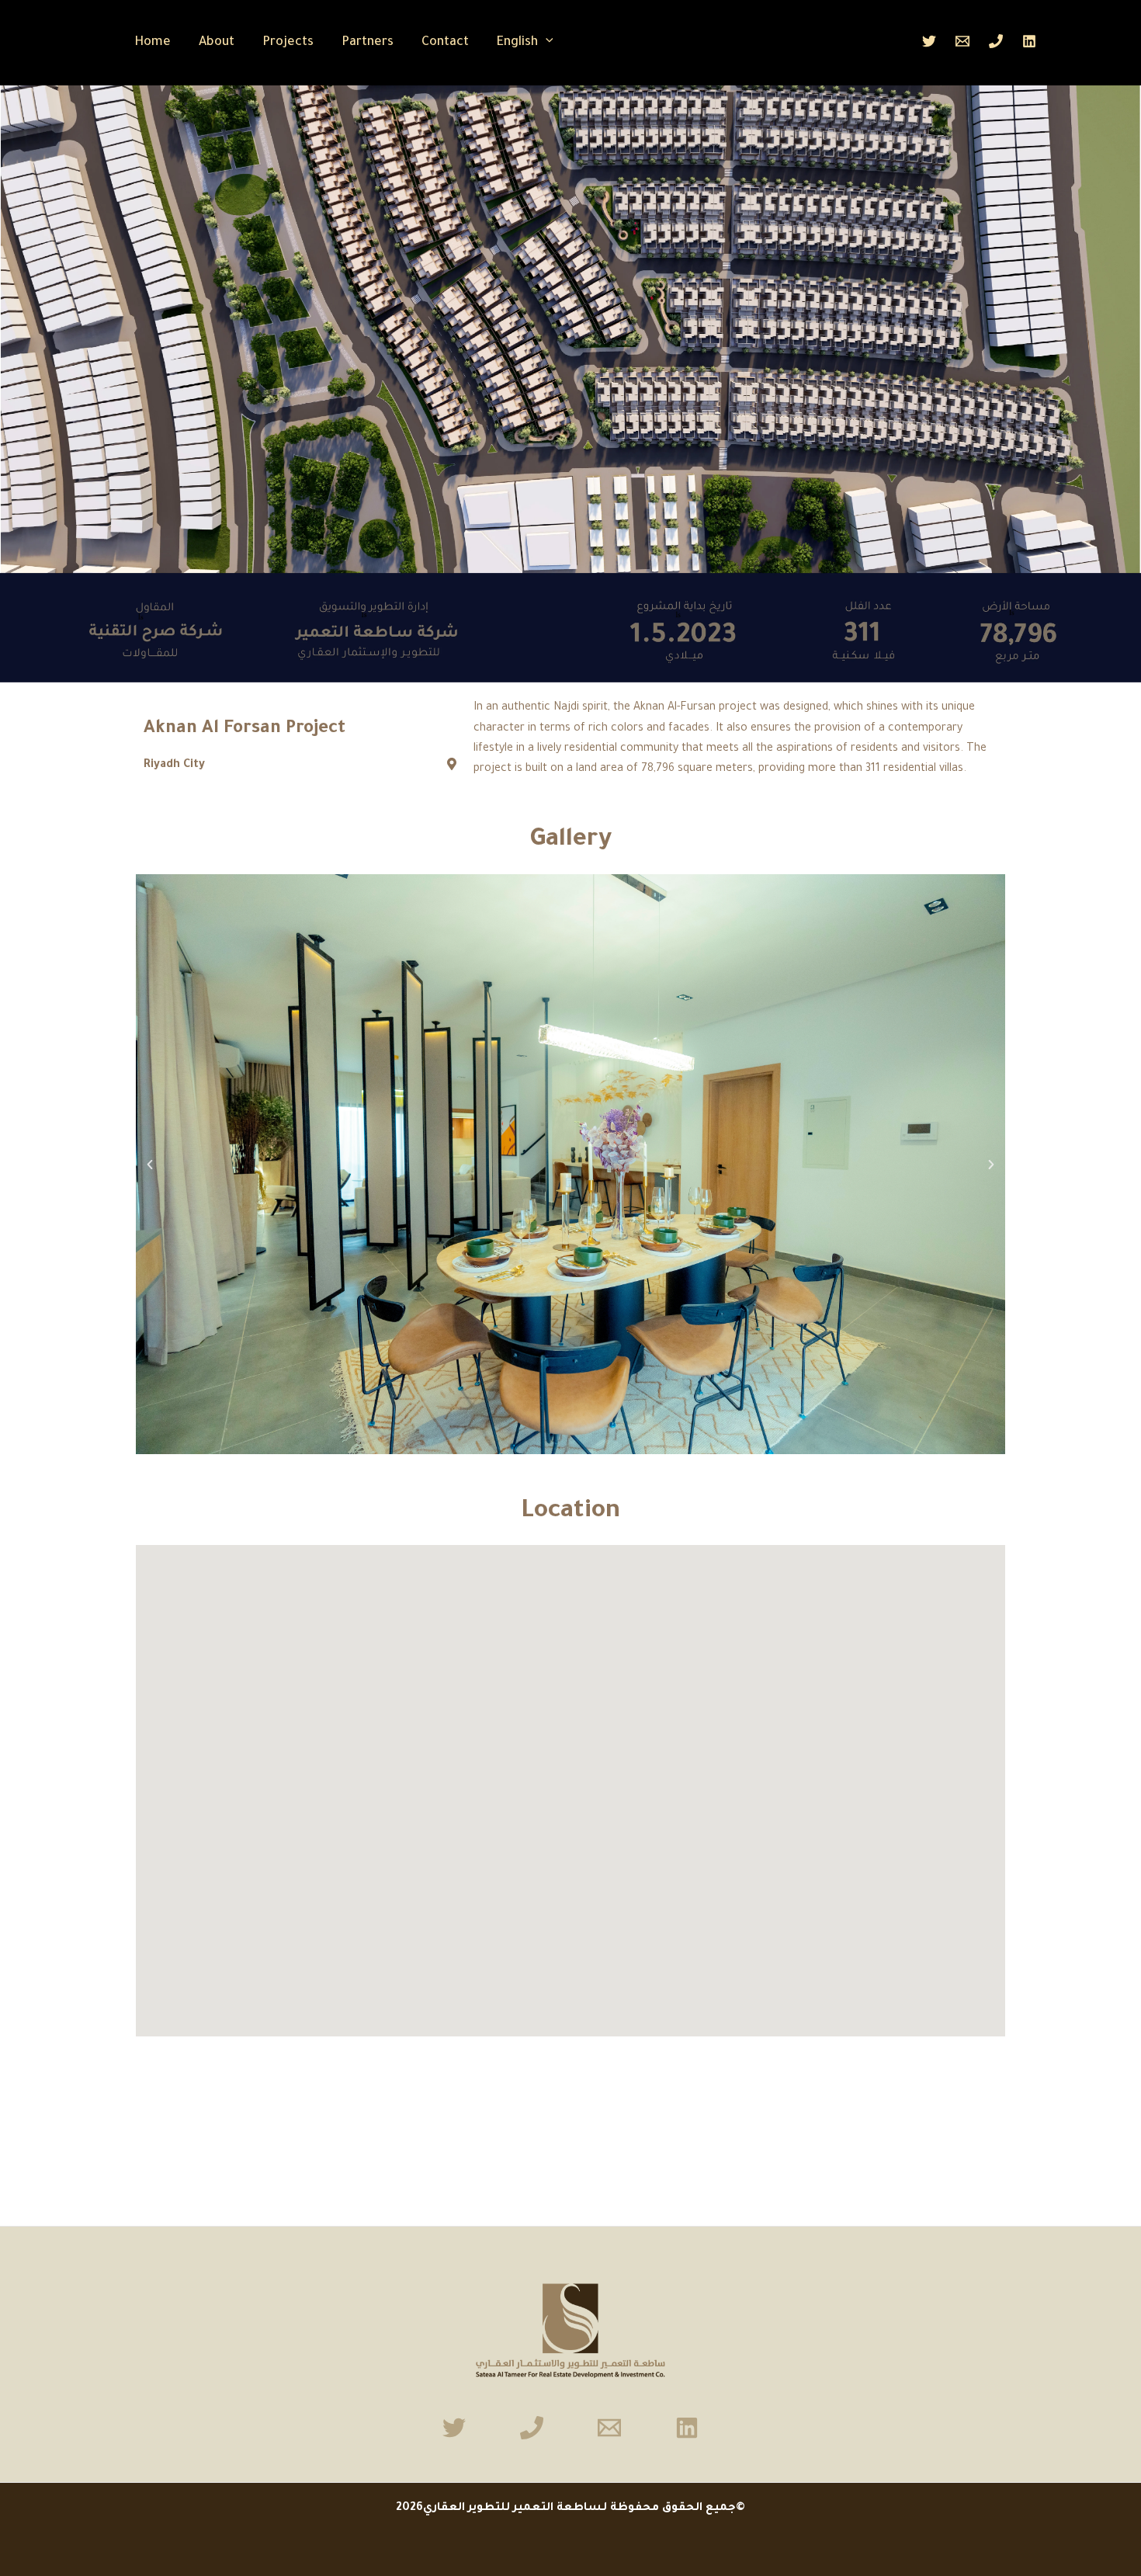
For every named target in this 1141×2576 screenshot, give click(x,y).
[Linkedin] (1029, 41)
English (517, 43)
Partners (368, 43)
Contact (445, 43)
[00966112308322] (532, 2428)
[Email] (962, 41)
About (217, 43)
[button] (150, 1165)
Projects (288, 43)
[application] (546, 43)
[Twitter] (929, 41)
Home (153, 43)
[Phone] (996, 41)
